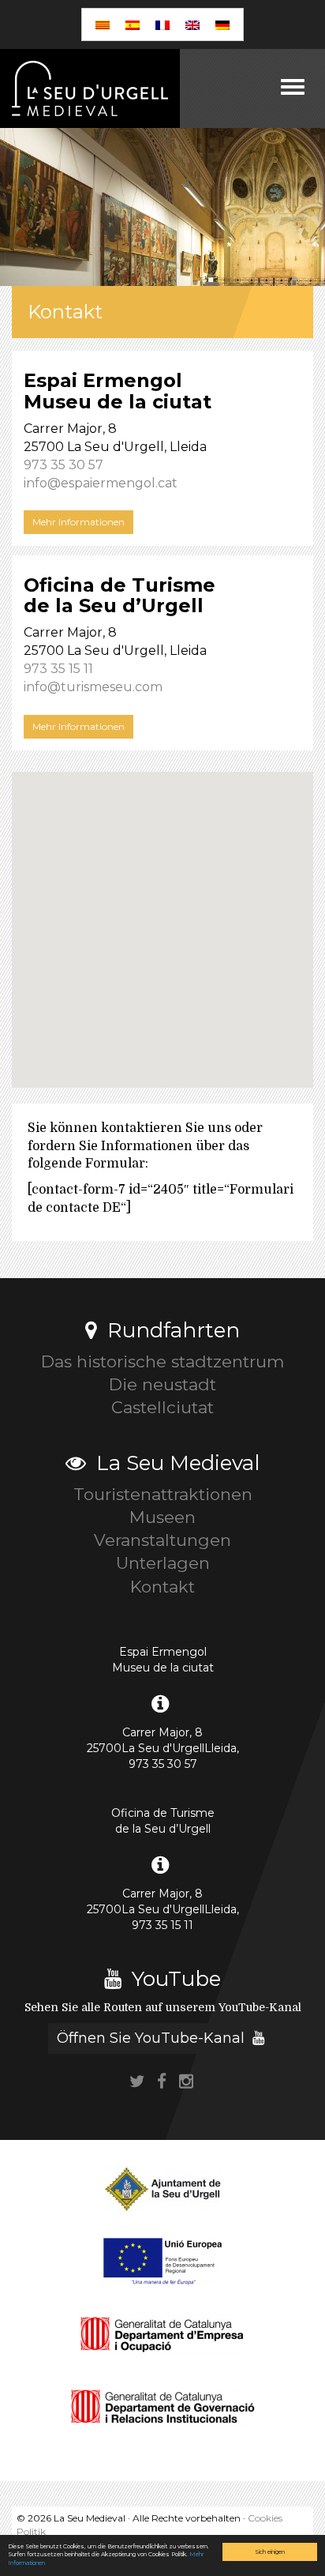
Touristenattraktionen (163, 1494)
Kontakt (162, 1587)
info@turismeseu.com (93, 687)
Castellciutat (162, 1407)
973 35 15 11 (58, 669)
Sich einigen (270, 2552)
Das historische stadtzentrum (162, 1361)
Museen (162, 1517)
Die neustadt (162, 1384)
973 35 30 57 (64, 465)
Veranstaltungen (162, 1540)
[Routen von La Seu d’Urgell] (90, 88)
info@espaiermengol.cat (101, 483)
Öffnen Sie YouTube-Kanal (153, 2038)
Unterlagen (163, 1563)
